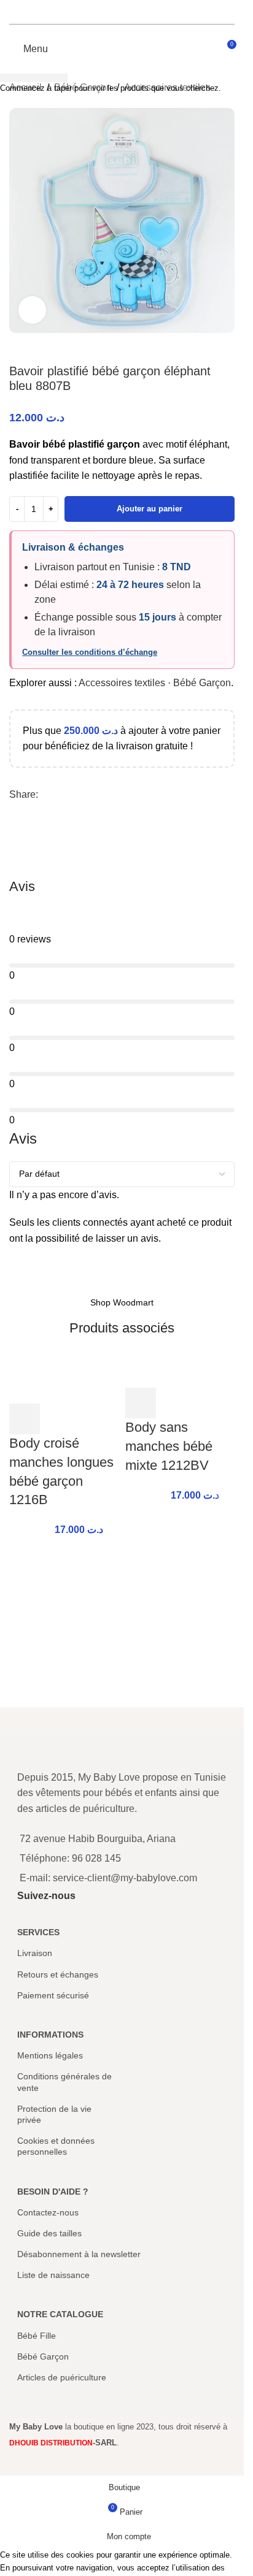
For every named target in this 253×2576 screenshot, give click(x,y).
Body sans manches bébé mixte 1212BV (169, 1446)
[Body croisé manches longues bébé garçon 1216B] (64, 1379)
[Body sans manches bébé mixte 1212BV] (180, 1371)
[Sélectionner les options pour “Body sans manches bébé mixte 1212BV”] (141, 1403)
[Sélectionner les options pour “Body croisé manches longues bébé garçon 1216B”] (25, 1419)
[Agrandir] (32, 310)
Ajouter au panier (150, 509)
